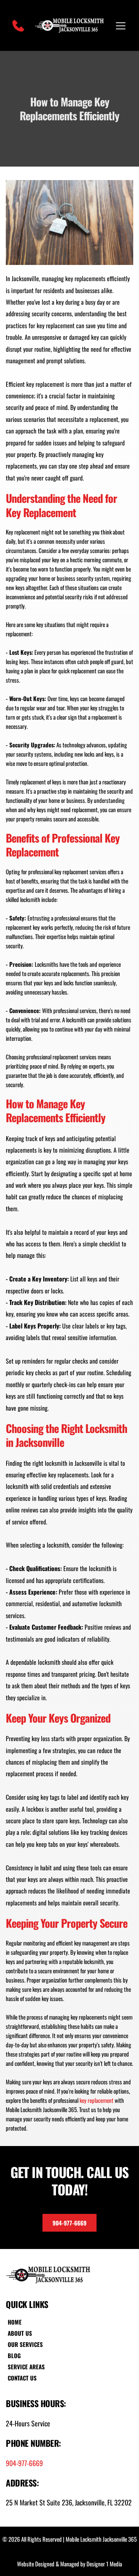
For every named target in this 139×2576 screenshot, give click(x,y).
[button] (121, 26)
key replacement (97, 2100)
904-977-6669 (24, 2463)
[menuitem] (27, 2322)
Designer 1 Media (104, 2564)
